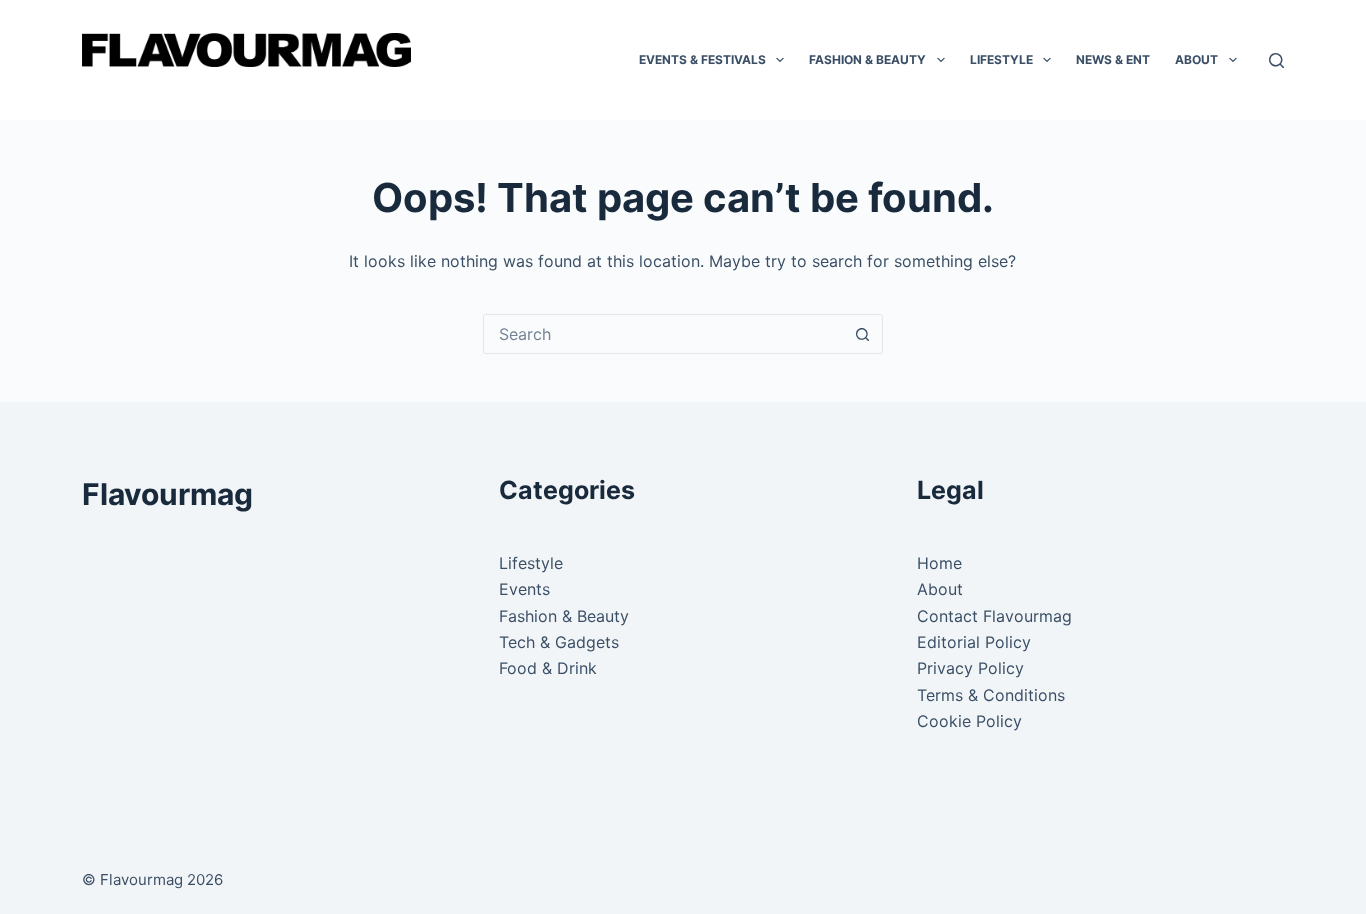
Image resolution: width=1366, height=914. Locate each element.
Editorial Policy (974, 642)
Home (939, 563)
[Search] (1276, 60)
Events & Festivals (702, 59)
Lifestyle (1001, 59)
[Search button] (863, 334)
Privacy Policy (970, 668)
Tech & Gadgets (559, 642)
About (1196, 59)
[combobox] (664, 334)
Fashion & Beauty (867, 59)
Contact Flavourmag (994, 616)
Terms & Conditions (991, 695)
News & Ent (1113, 59)
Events (524, 589)
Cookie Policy (969, 721)
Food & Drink (548, 668)
